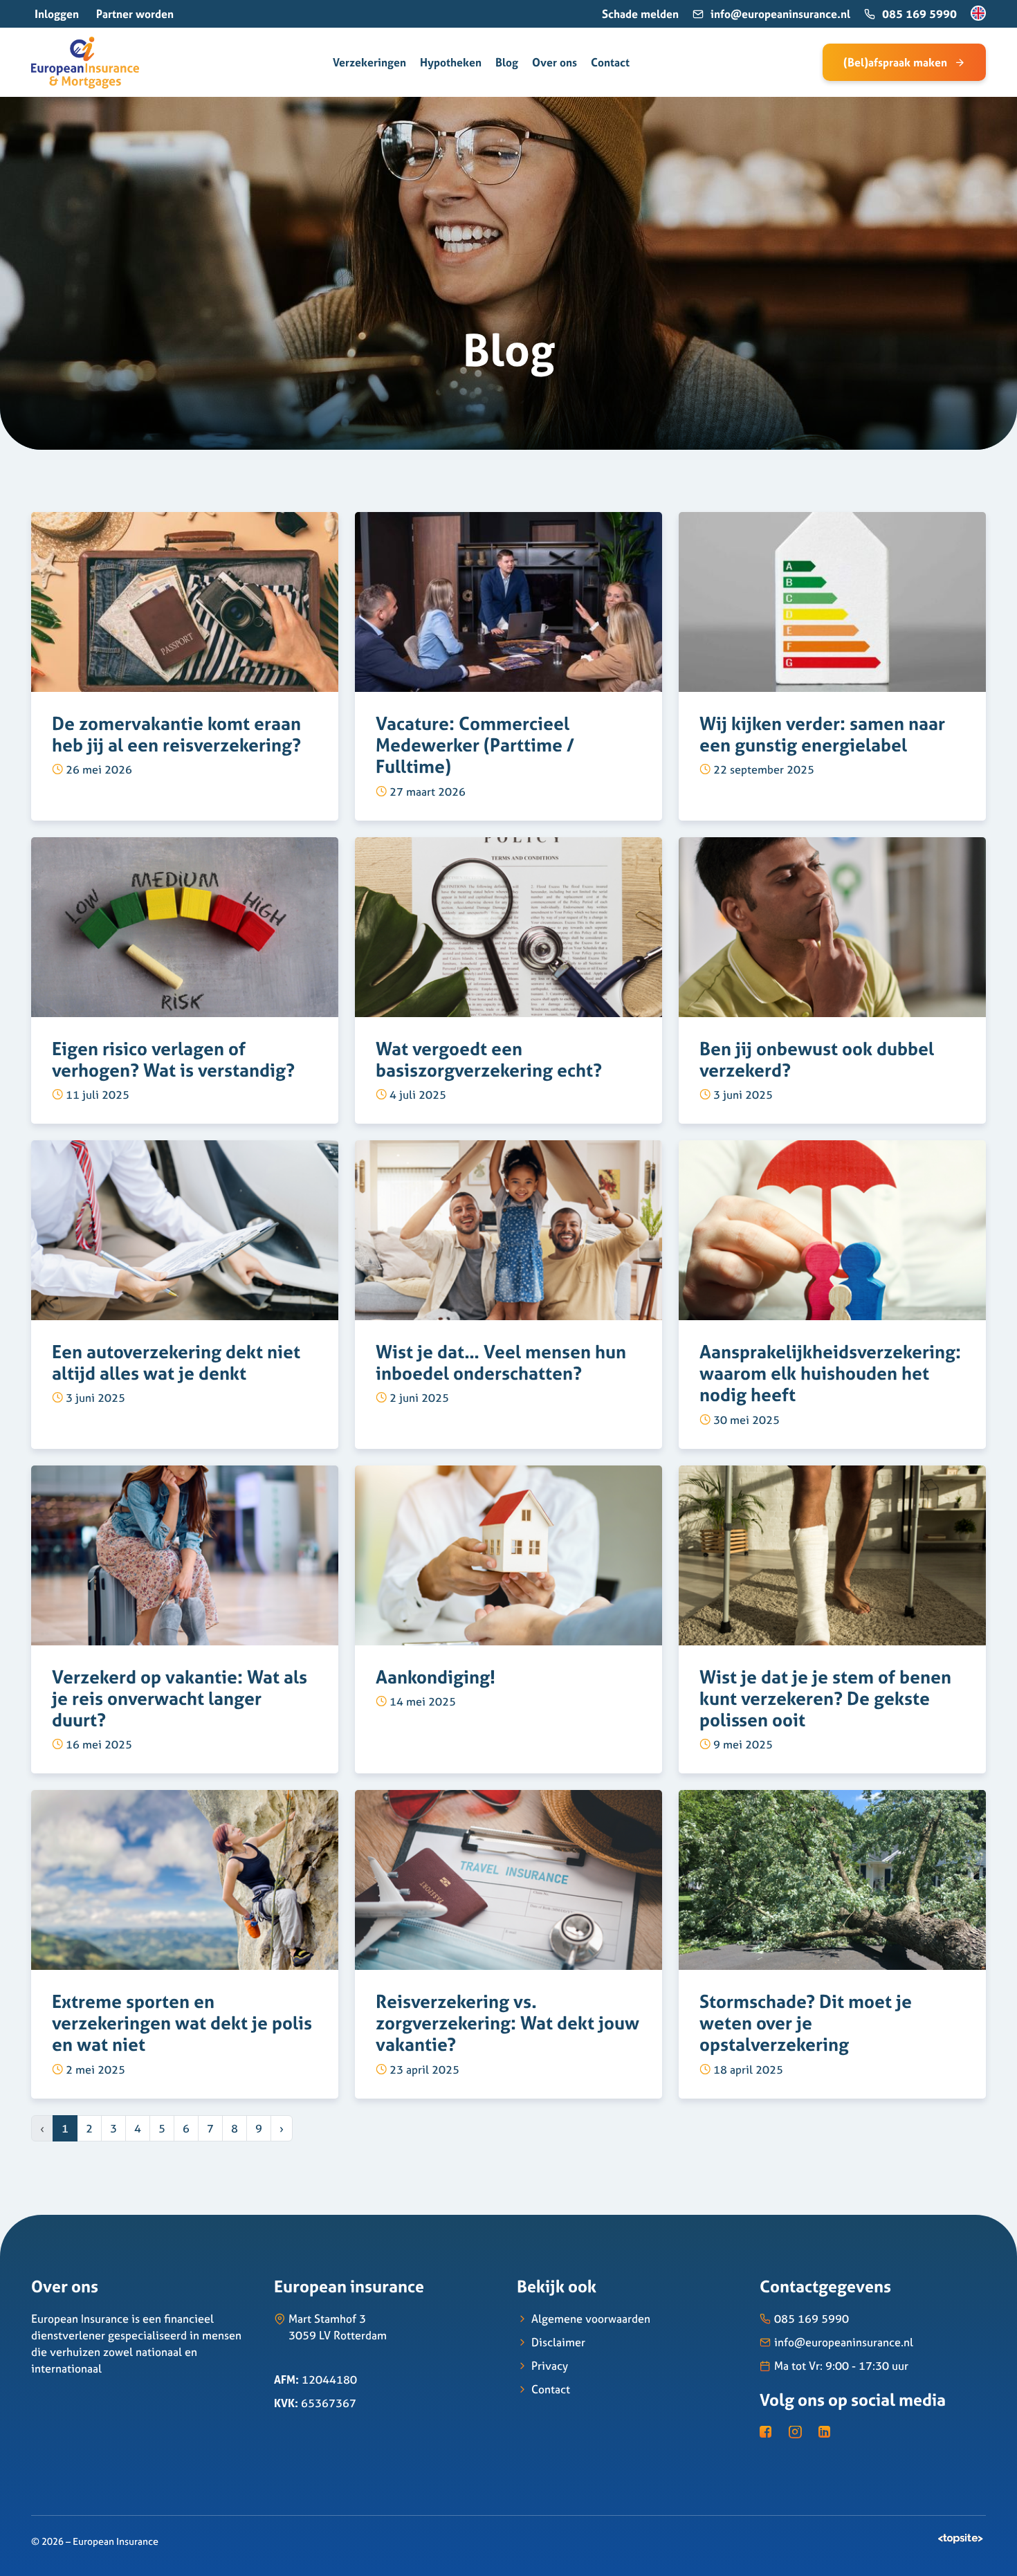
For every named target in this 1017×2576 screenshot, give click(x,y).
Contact (610, 62)
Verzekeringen (369, 62)
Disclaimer (558, 2342)
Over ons (555, 62)
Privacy (550, 2366)
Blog (507, 62)
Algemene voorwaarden (591, 2319)
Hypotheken (451, 62)
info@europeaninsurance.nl (780, 14)
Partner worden (135, 14)
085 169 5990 (919, 14)
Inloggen (57, 14)
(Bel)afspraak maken (895, 62)
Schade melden (640, 14)
